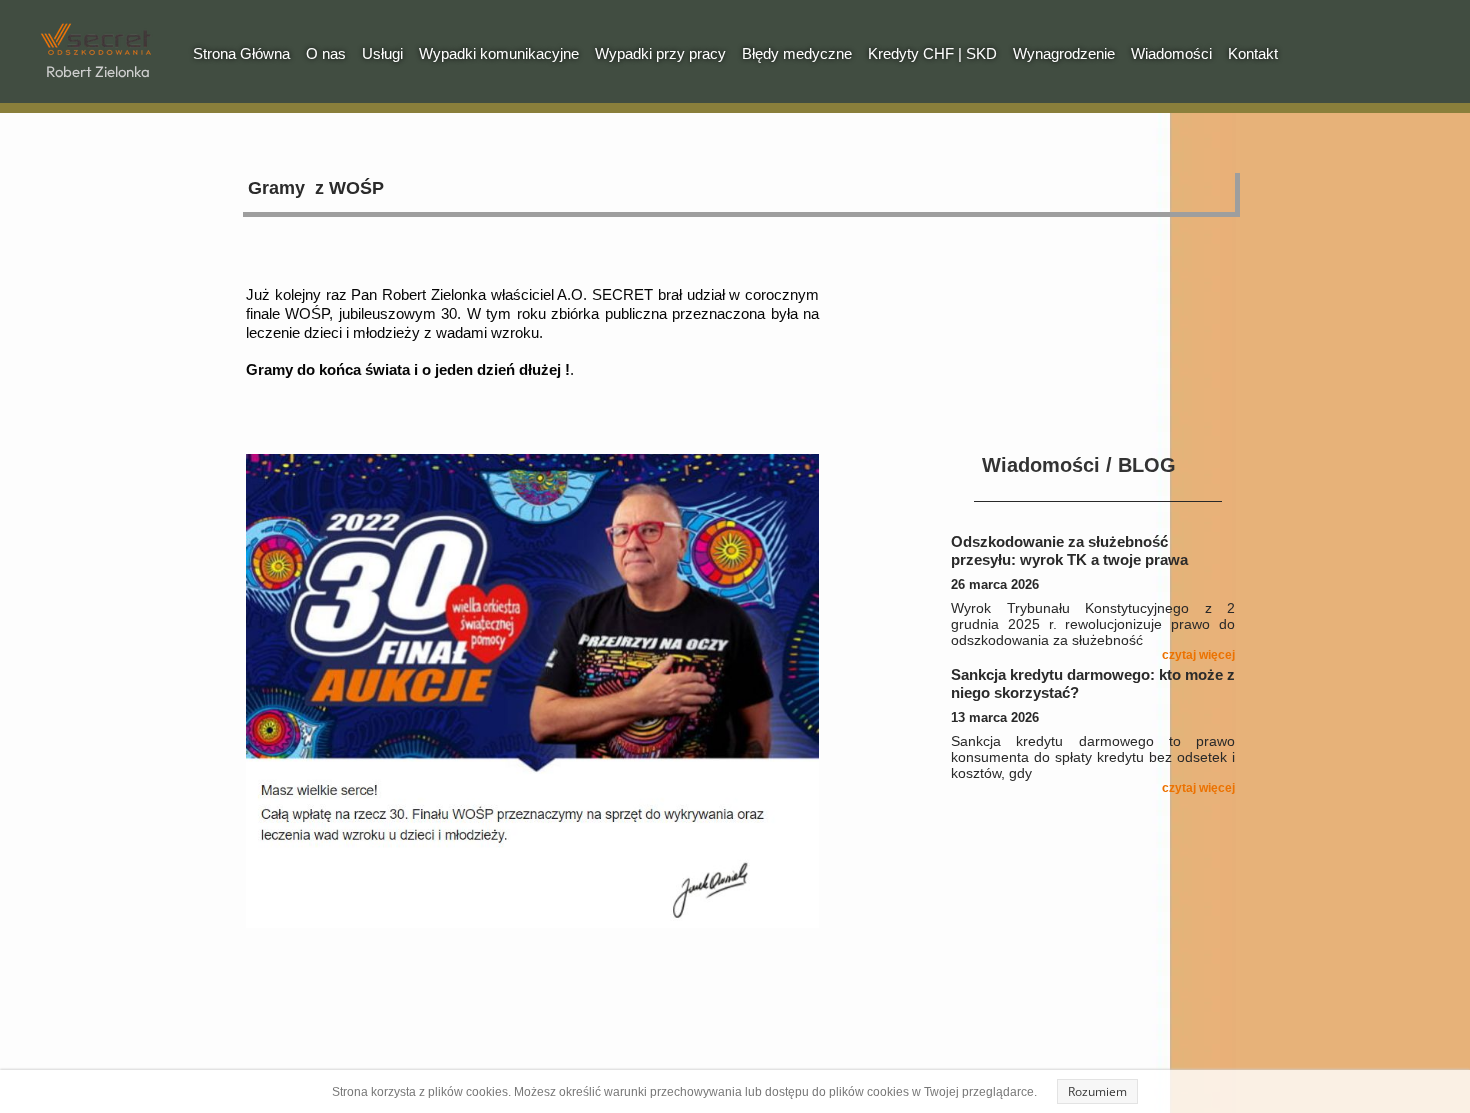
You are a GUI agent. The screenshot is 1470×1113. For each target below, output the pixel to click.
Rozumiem (1097, 1091)
